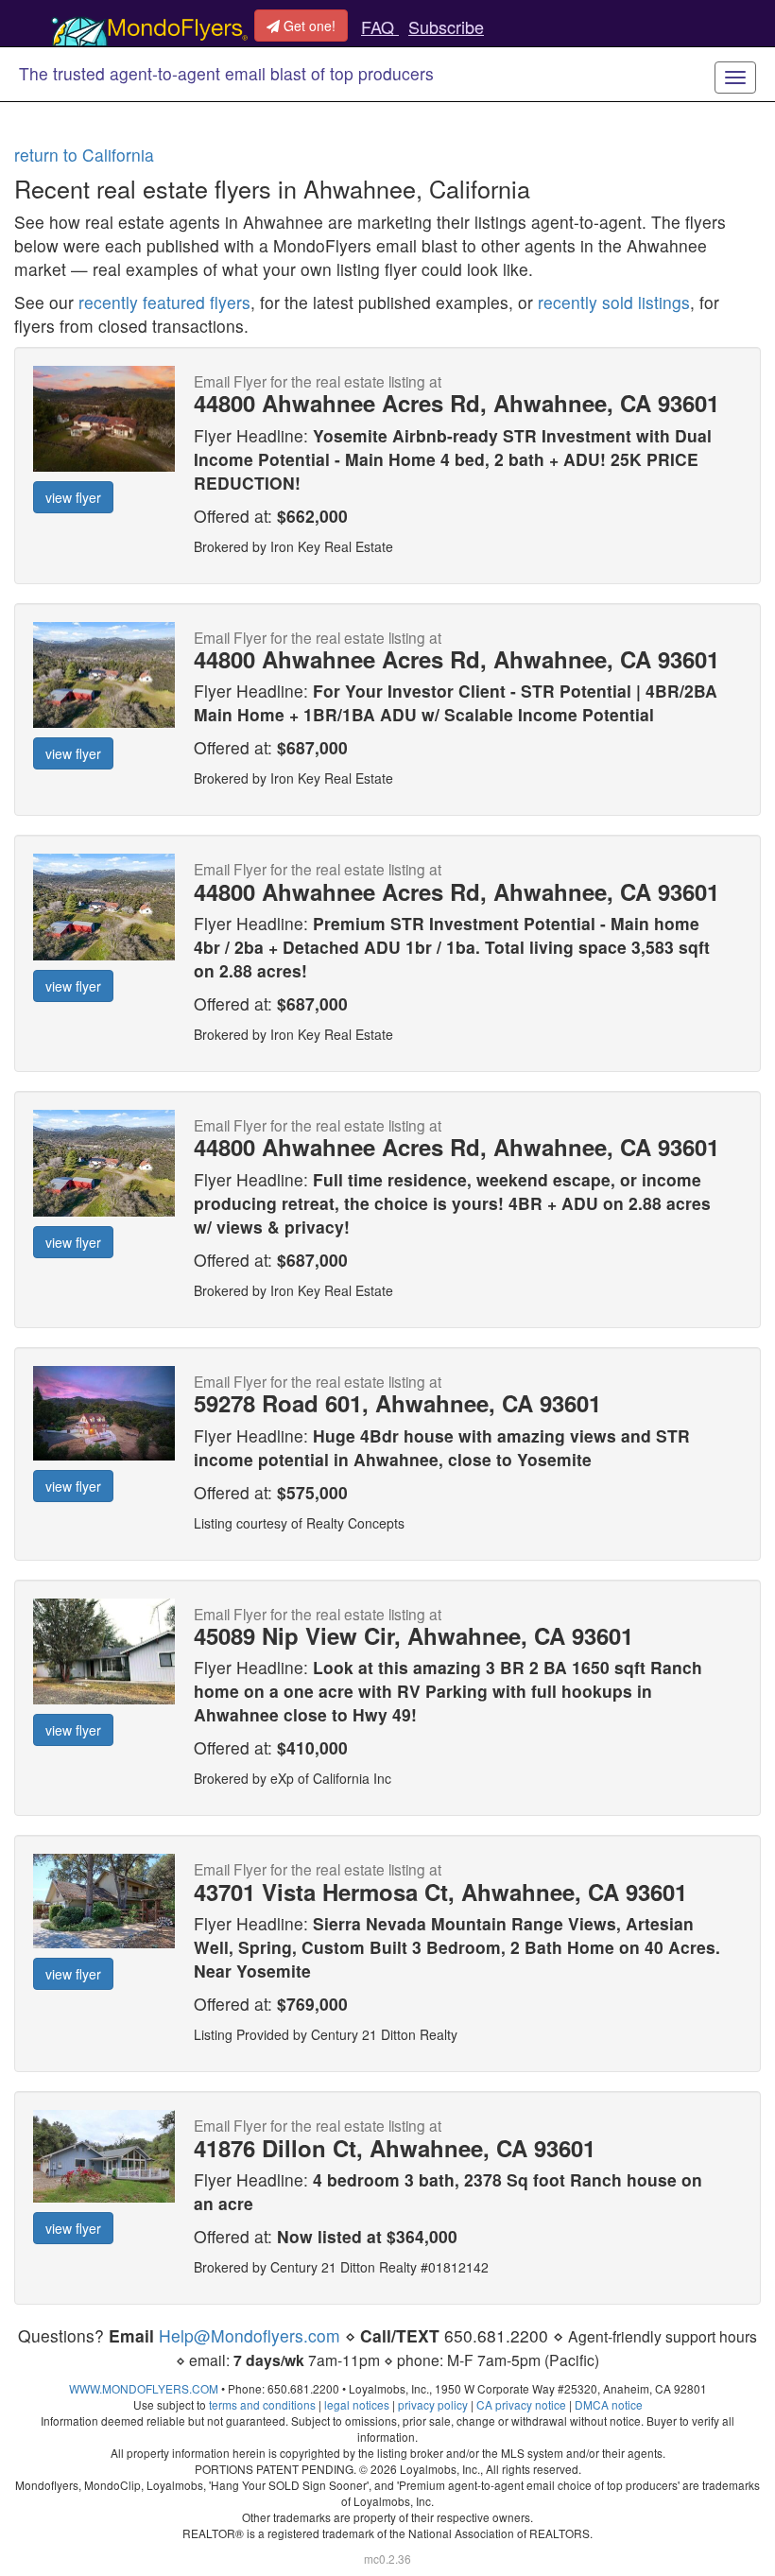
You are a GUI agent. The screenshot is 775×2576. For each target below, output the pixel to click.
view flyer (73, 497)
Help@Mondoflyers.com (250, 2335)
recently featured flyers (164, 302)
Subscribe (446, 26)
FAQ (380, 26)
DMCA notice (609, 2404)
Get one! (308, 26)
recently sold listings (614, 302)
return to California (84, 155)
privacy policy (433, 2404)
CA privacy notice (521, 2404)
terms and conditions (262, 2404)
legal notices (357, 2404)
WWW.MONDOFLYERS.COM (144, 2388)
